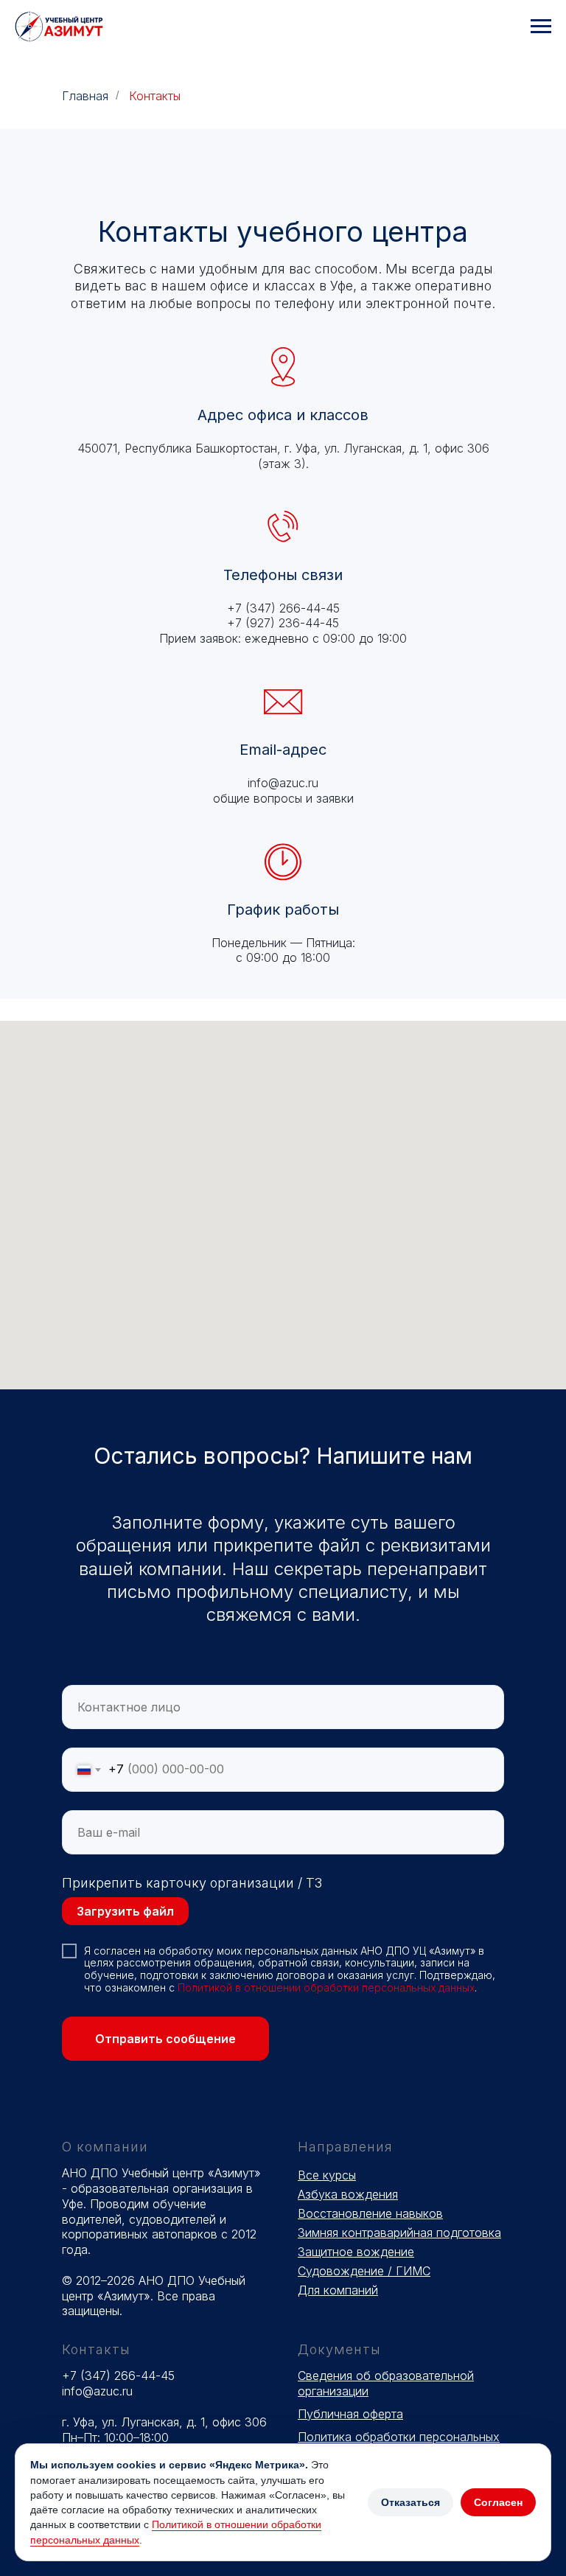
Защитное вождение (356, 2252)
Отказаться (410, 2502)
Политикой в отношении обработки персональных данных (326, 1987)
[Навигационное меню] (541, 27)
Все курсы (327, 2175)
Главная (85, 96)
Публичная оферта (350, 2414)
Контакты (155, 96)
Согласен (498, 2502)
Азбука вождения (348, 2194)
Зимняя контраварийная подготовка (399, 2233)
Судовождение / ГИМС (364, 2271)
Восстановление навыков (370, 2213)
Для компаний (338, 2290)
